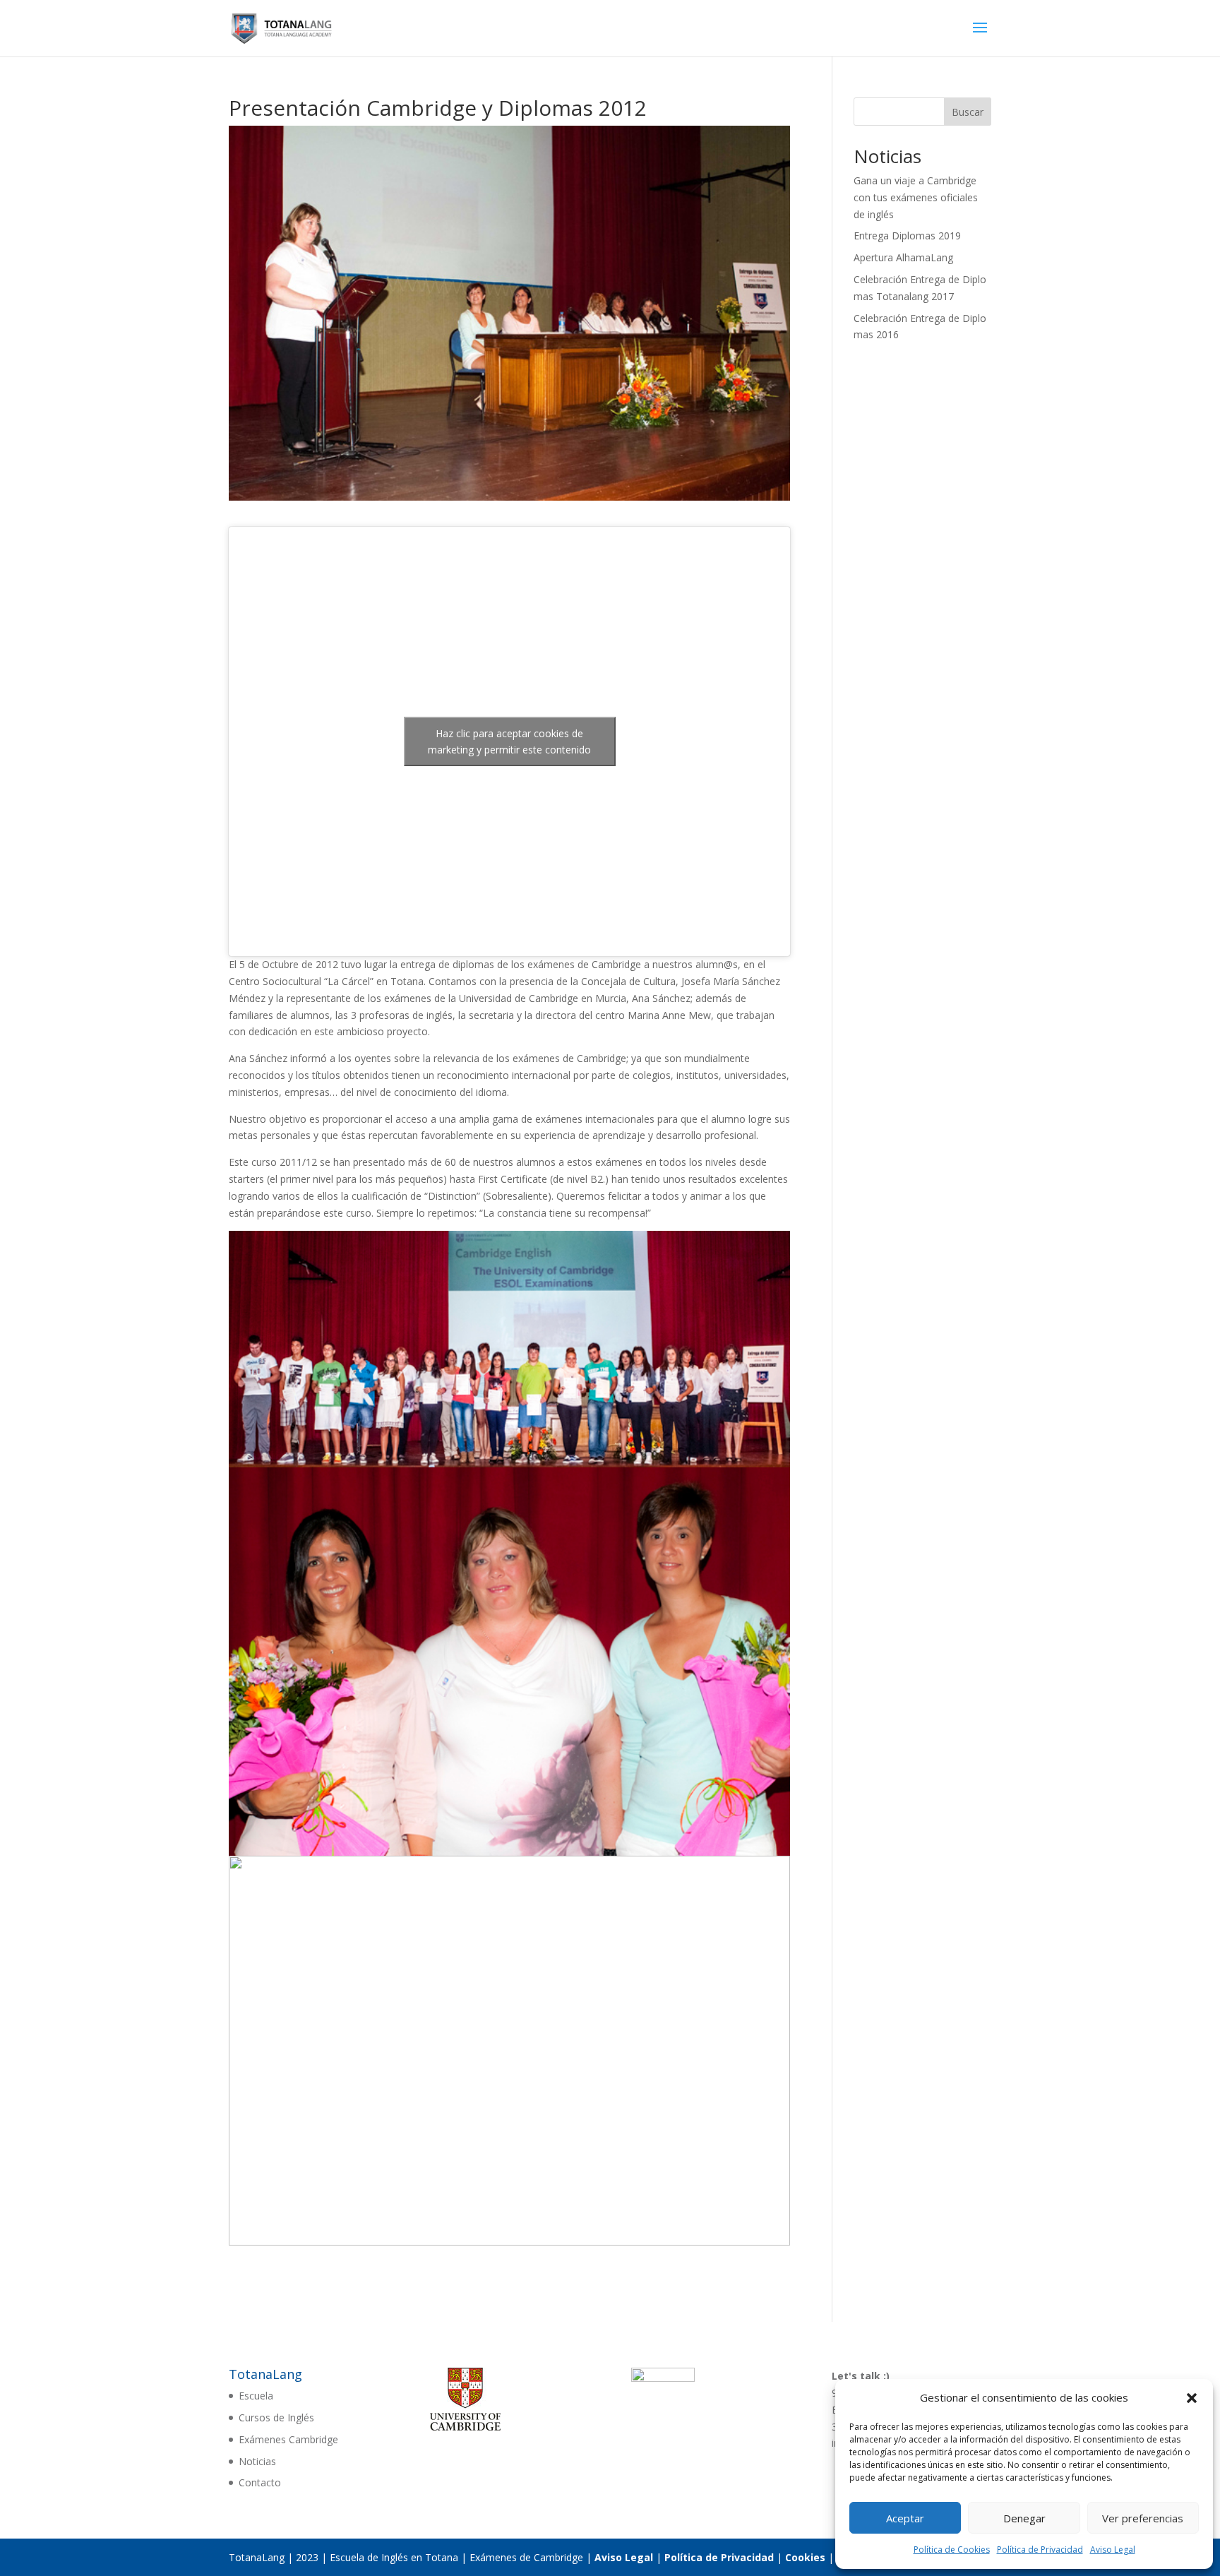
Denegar (1024, 2518)
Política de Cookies (952, 2550)
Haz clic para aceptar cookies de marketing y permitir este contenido (509, 741)
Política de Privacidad (1040, 2550)
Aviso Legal (1113, 2550)
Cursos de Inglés (276, 2417)
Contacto (260, 2482)
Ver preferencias (1143, 2518)
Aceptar (905, 2518)
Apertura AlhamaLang (903, 257)
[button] (1192, 2398)
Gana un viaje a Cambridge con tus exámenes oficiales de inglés (916, 197)
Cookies (805, 2557)
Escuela (256, 2396)
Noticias (257, 2461)
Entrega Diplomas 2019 (907, 235)
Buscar (968, 112)
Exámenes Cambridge (288, 2439)
